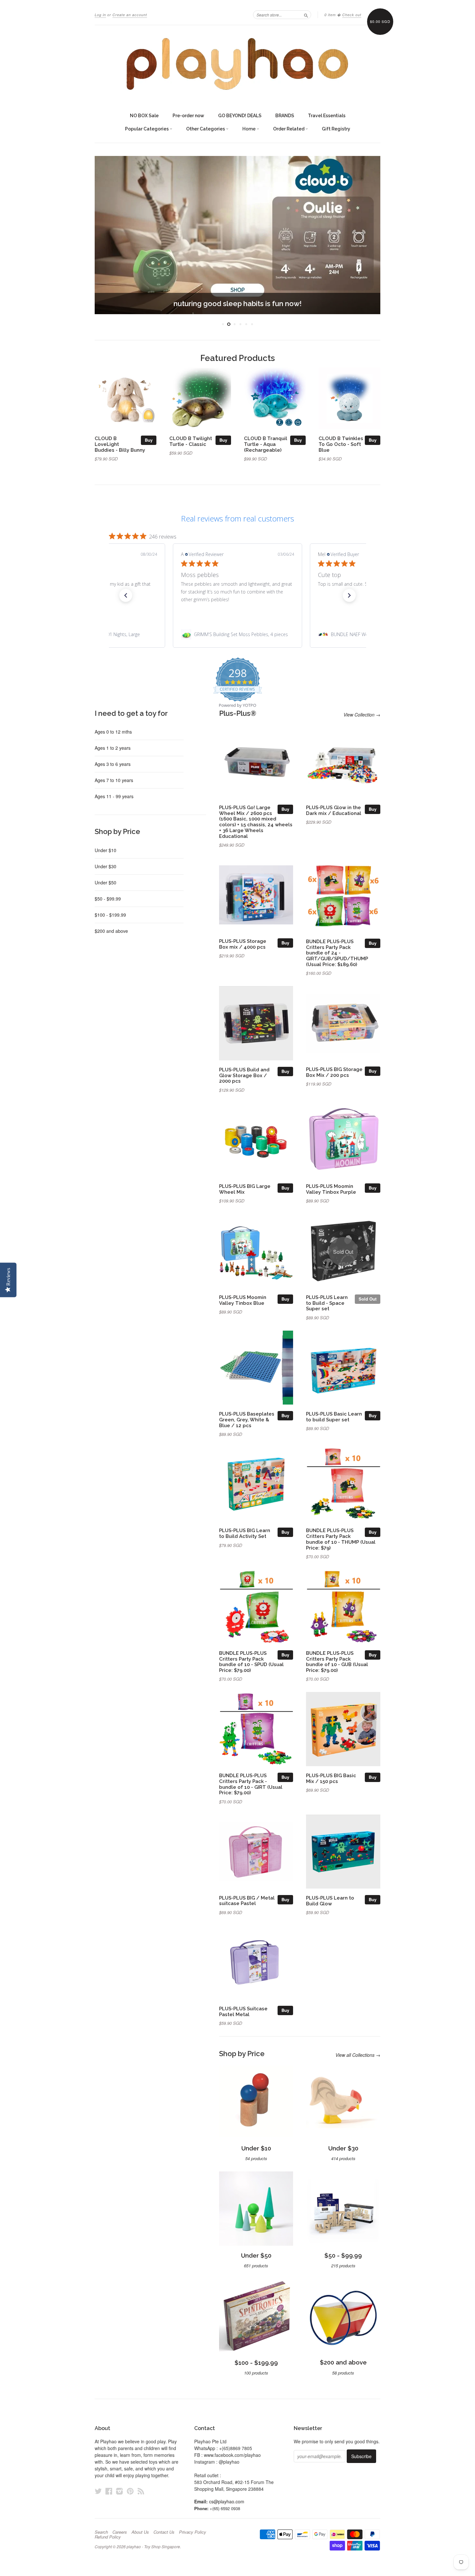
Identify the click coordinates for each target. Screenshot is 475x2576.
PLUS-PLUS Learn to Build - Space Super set (327, 1303)
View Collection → (362, 715)
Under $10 (106, 850)
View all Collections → (358, 2055)
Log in (100, 15)
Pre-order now (188, 116)
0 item (330, 15)
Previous (108, 235)
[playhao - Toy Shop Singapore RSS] (141, 2491)
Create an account (130, 15)
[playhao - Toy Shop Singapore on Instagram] (120, 2491)
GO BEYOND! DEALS (240, 116)
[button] (126, 595)
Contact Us (164, 2532)
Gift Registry (336, 129)
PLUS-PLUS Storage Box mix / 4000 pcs (243, 944)
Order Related (289, 129)
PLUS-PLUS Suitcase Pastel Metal (243, 2011)
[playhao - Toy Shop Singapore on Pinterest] (130, 2491)
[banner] (238, 64)
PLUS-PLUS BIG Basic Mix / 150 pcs (331, 1778)
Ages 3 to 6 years (113, 764)
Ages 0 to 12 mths (113, 732)
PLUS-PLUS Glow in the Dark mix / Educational (334, 810)
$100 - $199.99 (110, 915)
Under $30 (106, 866)
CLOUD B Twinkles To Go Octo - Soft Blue (341, 444)
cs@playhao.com (227, 2501)
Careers (120, 2532)
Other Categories (206, 129)
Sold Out (368, 1299)
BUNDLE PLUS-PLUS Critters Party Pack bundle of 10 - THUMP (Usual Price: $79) (341, 1539)
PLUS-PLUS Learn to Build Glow (330, 1901)
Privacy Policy (193, 2532)
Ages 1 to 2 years (113, 748)
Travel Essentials (327, 116)
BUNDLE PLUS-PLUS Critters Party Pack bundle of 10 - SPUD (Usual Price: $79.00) (251, 1662)
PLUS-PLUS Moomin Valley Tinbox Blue (243, 1300)
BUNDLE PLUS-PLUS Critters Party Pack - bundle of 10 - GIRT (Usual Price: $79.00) (251, 1784)
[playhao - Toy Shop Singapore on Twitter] (98, 2491)
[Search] (306, 15)
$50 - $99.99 (108, 899)
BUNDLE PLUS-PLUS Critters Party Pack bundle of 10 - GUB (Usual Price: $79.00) (337, 1662)
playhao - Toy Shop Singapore (153, 2546)
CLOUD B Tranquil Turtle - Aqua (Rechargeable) (266, 444)
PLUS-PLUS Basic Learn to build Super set (334, 1417)
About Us (140, 2532)
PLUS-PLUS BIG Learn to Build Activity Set (245, 1533)
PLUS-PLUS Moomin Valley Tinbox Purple (331, 1189)
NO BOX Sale (144, 116)
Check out (352, 15)
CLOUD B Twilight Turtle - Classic (191, 441)
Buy (149, 440)
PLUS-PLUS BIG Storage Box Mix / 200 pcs (334, 1072)
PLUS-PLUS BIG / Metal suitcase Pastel (247, 1901)
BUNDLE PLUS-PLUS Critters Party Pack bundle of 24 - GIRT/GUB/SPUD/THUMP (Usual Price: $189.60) (337, 953)
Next (367, 235)
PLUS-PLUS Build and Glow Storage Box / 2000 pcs (244, 1075)
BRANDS (285, 116)
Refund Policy (108, 2537)
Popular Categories (147, 129)
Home (249, 129)
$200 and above (111, 931)
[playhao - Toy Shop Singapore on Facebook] (109, 2491)
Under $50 (106, 882)
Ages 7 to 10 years (114, 780)
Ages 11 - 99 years (114, 796)
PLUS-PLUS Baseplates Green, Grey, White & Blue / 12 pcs (247, 1420)
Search (101, 2532)
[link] (238, 634)
